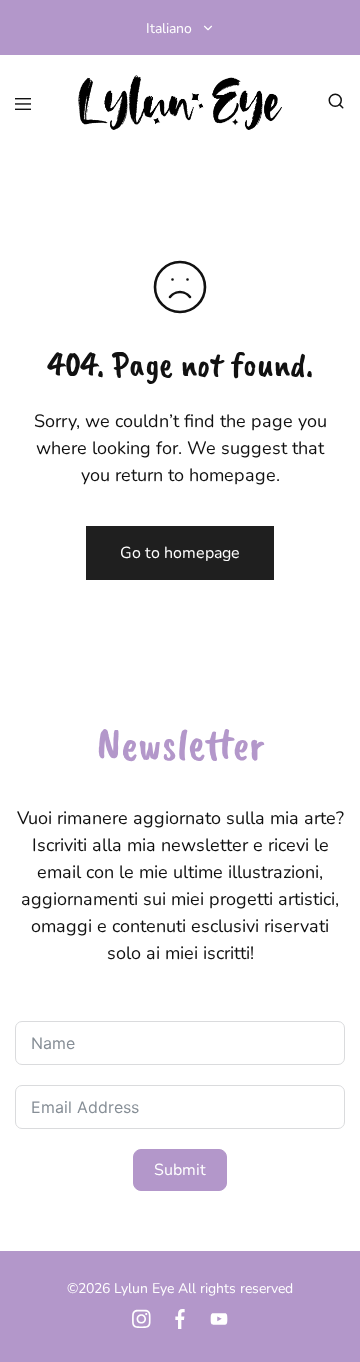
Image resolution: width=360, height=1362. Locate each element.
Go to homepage (180, 553)
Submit (180, 1170)
